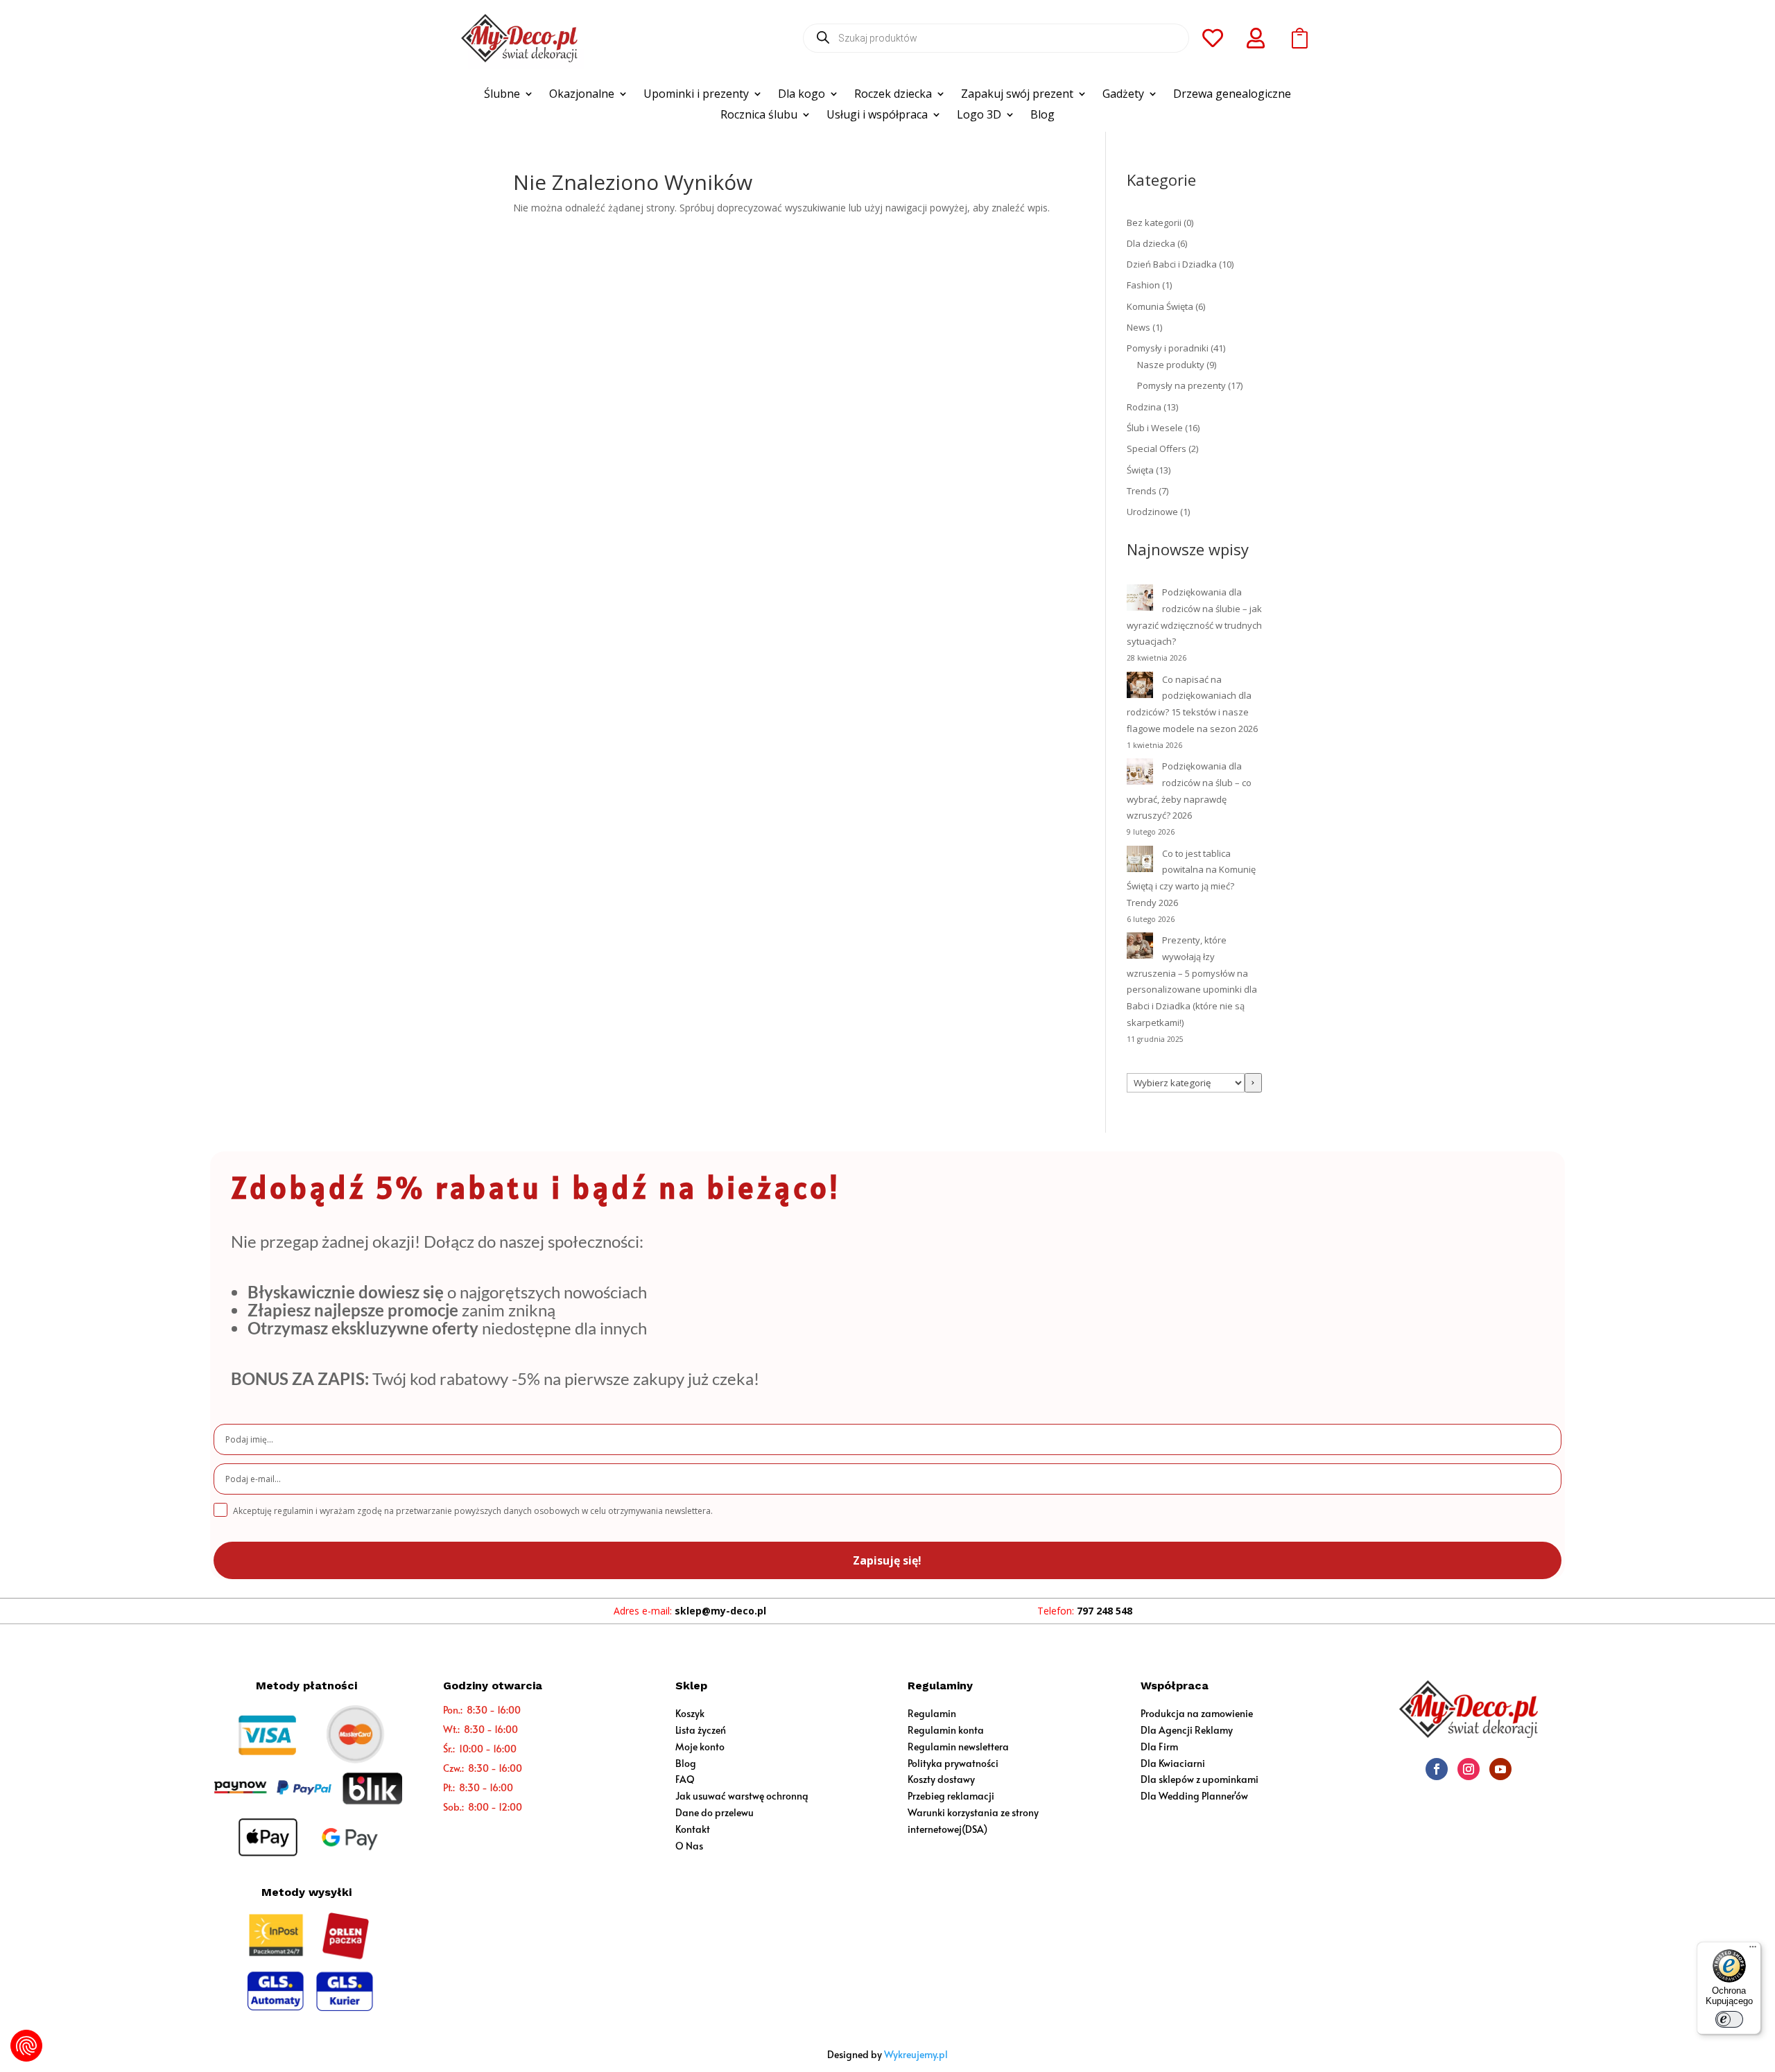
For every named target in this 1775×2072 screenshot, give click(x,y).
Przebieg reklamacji (951, 1796)
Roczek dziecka (893, 95)
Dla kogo (802, 95)
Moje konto (700, 1747)
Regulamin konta (946, 1730)
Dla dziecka (1151, 243)
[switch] (1729, 2019)
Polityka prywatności (953, 1763)
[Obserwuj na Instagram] (1469, 1769)
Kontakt (693, 1829)
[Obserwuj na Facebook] (1437, 1769)
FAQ (685, 1779)
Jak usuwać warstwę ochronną (742, 1796)
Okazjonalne (582, 95)
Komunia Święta (1160, 306)
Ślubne (502, 95)
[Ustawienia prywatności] (26, 2046)
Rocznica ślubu (759, 116)
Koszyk (690, 1713)
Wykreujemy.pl (916, 2054)
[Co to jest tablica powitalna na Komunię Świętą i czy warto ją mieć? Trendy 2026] (1140, 862)
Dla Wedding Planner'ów (1194, 1796)
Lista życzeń (701, 1730)
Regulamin (932, 1713)
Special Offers (1157, 449)
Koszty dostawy (941, 1779)
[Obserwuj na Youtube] (1500, 1769)
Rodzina (1144, 407)
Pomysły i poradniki (1168, 348)
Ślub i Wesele (1155, 428)
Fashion (1143, 285)
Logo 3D (979, 116)
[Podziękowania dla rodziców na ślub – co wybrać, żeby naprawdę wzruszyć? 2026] (1140, 774)
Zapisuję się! (887, 1560)
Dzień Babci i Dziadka (1172, 264)
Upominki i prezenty (696, 95)
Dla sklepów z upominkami (1200, 1779)
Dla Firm (1159, 1747)
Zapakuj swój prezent (1017, 95)
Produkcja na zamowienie (1197, 1713)
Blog (1042, 116)
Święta (1140, 470)
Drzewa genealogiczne (1232, 95)
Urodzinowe (1152, 512)
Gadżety (1123, 95)
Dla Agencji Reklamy (1187, 1730)
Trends (1142, 491)
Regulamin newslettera (958, 1747)
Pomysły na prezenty (1181, 385)
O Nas (689, 1846)
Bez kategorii (1154, 223)
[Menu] (1753, 1950)
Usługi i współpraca (877, 116)
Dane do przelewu (715, 1812)
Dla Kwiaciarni (1173, 1763)
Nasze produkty (1171, 365)
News (1138, 327)
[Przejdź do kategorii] (1253, 1083)
